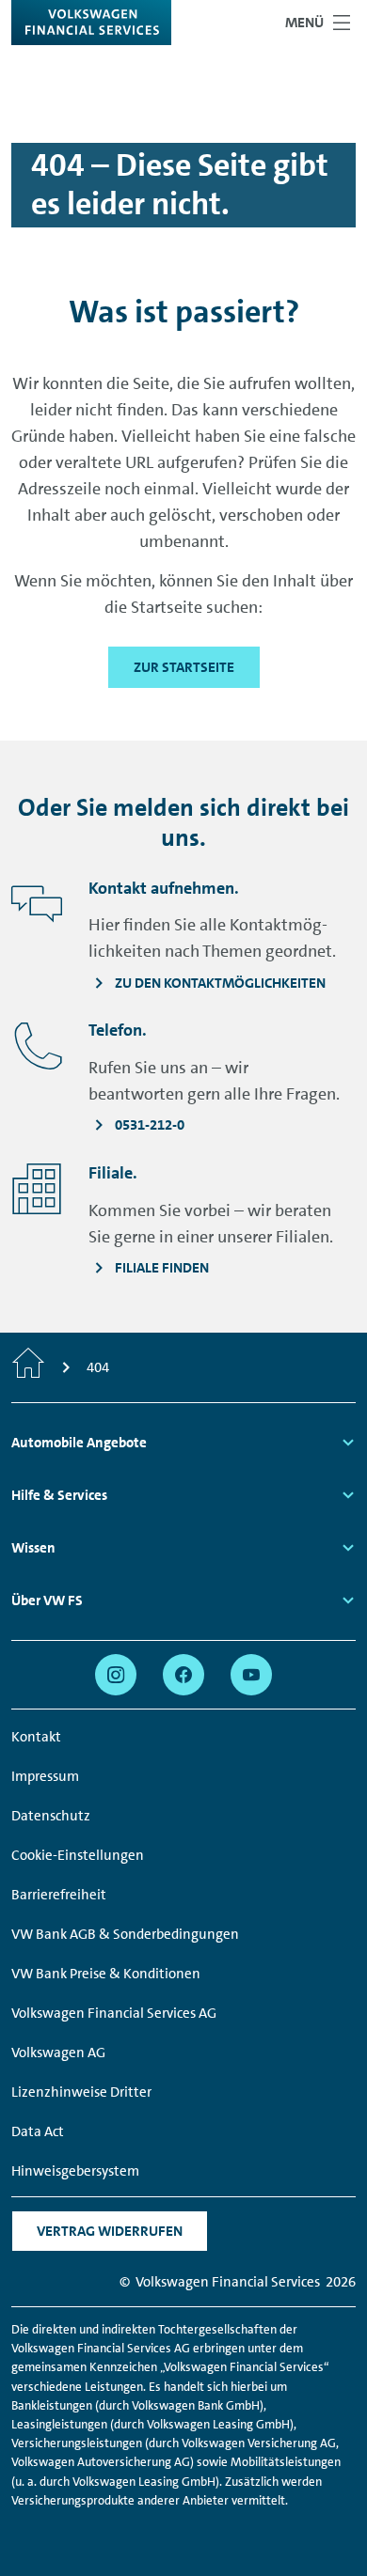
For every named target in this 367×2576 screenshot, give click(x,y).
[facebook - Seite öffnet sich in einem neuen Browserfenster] (183, 1675)
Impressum (45, 1776)
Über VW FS (47, 1600)
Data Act (38, 2131)
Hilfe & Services (59, 1495)
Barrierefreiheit (59, 1895)
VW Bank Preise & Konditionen (106, 1974)
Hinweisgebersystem (75, 2171)
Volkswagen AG (58, 2053)
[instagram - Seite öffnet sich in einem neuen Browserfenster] (116, 1675)
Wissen (33, 1548)
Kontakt (36, 1737)
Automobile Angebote (79, 1443)
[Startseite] (28, 1367)
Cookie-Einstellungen (78, 1855)
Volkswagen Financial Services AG (114, 2013)
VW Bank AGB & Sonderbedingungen (125, 1934)
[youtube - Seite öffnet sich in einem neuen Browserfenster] (251, 1675)
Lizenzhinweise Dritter (81, 2092)
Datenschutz (51, 1816)
